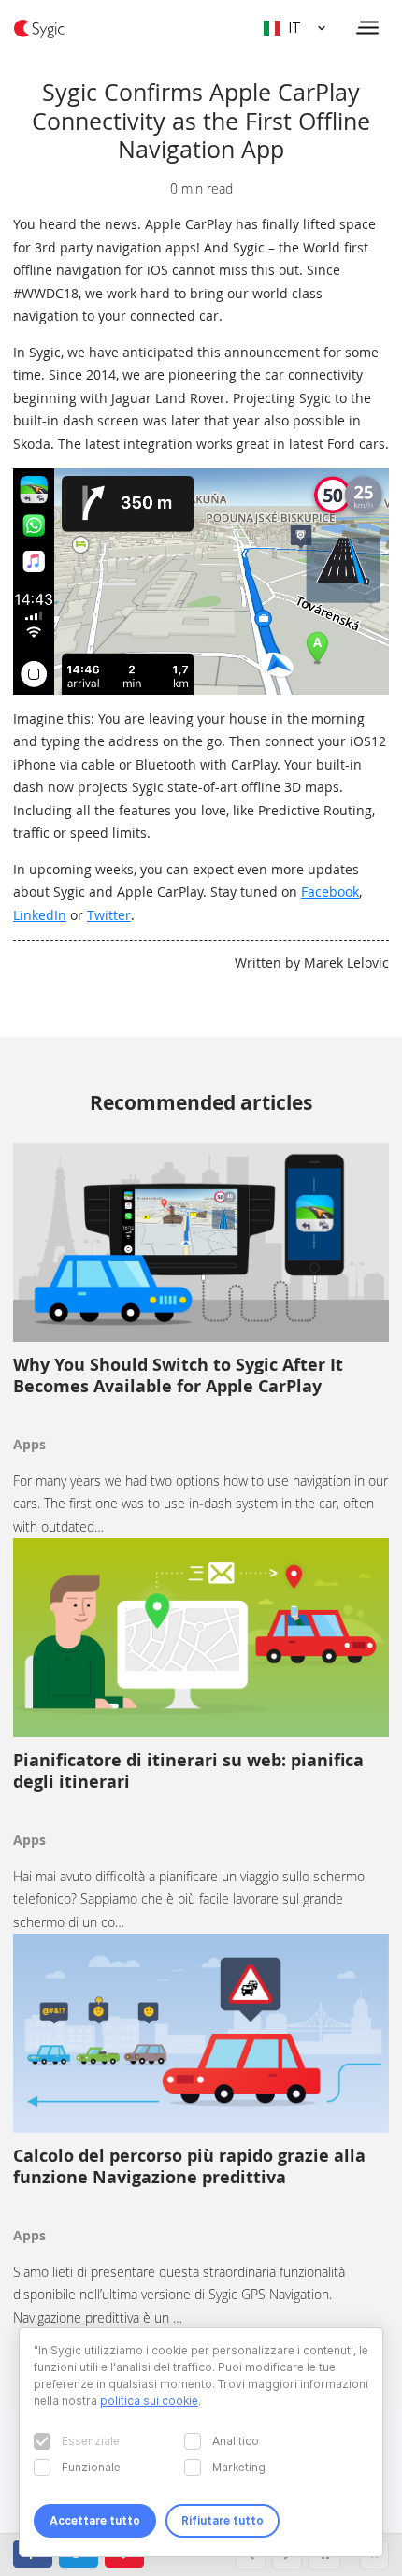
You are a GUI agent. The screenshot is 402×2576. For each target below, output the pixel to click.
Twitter (109, 915)
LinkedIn (40, 915)
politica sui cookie (149, 2401)
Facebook (330, 892)
